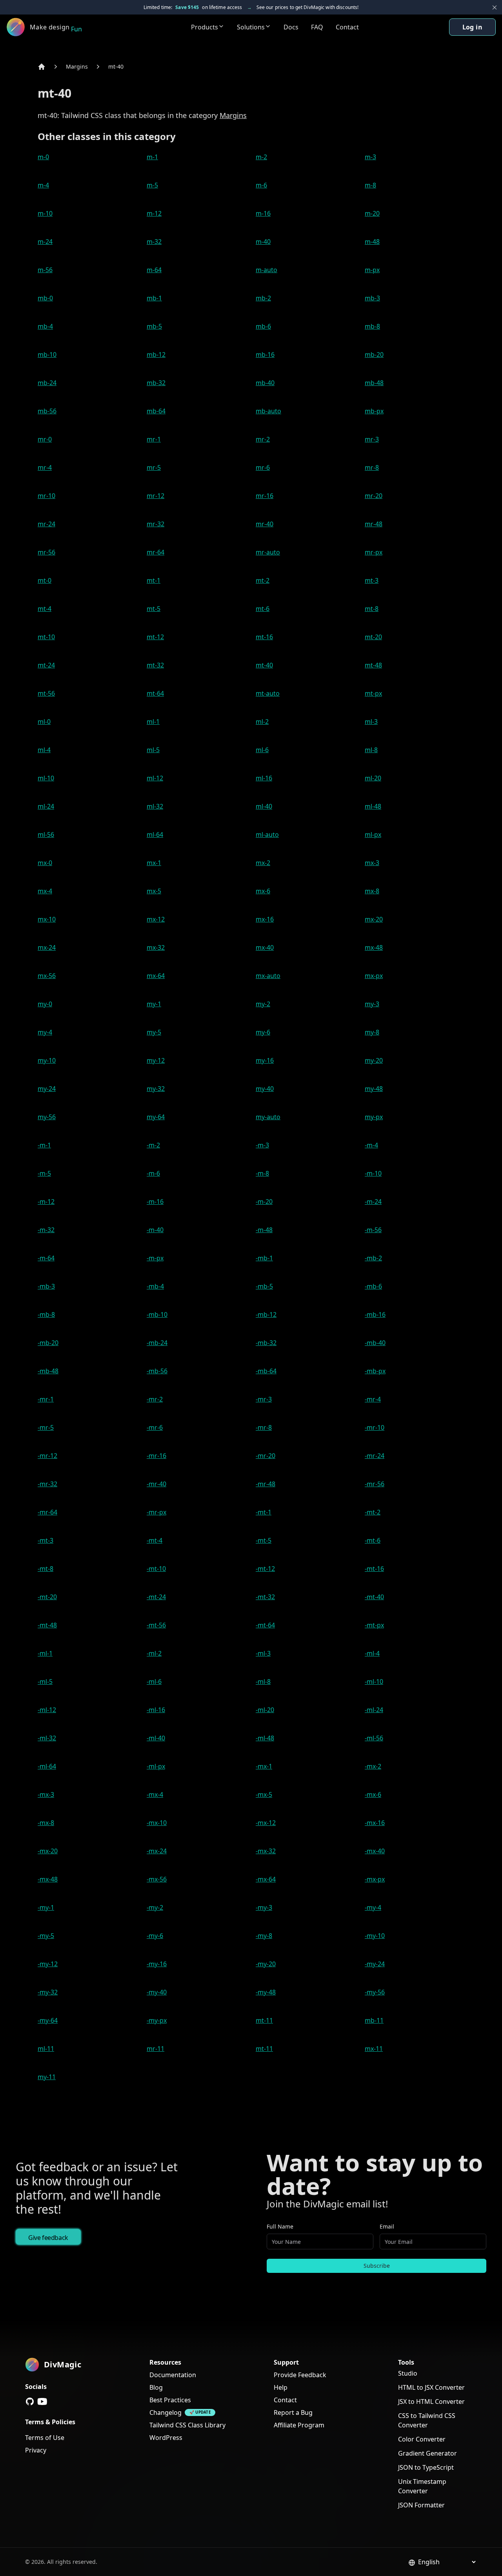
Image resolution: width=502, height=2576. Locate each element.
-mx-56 (157, 1879)
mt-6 (263, 609)
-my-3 (264, 1907)
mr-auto (268, 552)
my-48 (374, 1089)
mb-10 (47, 354)
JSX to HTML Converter (431, 2401)
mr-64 (156, 552)
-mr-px (156, 1512)
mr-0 (45, 439)
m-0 (43, 157)
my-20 (374, 1060)
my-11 (47, 2077)
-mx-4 (155, 1794)
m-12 (154, 213)
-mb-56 (157, 1371)
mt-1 (154, 580)
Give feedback (48, 2238)
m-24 (45, 242)
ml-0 (44, 722)
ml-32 (155, 806)
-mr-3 (264, 1399)
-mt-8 (45, 1569)
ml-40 (264, 806)
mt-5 (154, 609)
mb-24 (47, 383)
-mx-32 (266, 1851)
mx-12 (156, 919)
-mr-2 (155, 1399)
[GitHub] (30, 2401)
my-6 (263, 1032)
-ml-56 (374, 1738)
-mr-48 (266, 1484)
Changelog (166, 2412)
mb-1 (154, 298)
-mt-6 (373, 1540)
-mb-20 (48, 1343)
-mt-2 (373, 1512)
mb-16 (265, 354)
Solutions (251, 27)
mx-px (374, 976)
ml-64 (155, 834)
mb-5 (154, 326)
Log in (472, 27)
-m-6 (153, 1173)
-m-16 (155, 1202)
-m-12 (46, 1202)
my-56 (47, 1117)
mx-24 (47, 947)
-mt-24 (156, 1597)
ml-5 (153, 750)
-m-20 (264, 1202)
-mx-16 (375, 1823)
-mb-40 (375, 1343)
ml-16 (264, 778)
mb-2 (263, 298)
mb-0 (45, 298)
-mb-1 (264, 1258)
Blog (156, 2387)
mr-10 (46, 496)
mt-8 (372, 609)
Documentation (173, 2375)
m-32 (154, 242)
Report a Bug (293, 2412)
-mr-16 (156, 1456)
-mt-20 (47, 1597)
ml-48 (373, 806)
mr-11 (156, 2049)
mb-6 (263, 326)
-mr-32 (47, 1484)
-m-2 (153, 1145)
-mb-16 (375, 1314)
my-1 (154, 1004)
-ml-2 (154, 1653)
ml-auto (267, 834)
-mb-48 (48, 1371)
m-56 (45, 270)
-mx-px (375, 1879)
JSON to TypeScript (426, 2467)
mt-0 (45, 580)
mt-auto (268, 693)
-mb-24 (157, 1343)
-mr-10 (375, 1427)
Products (205, 27)
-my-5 (46, 1936)
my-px (374, 1117)
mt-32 (155, 665)
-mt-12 (265, 1569)
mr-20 (374, 496)
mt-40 (116, 66)
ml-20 (373, 778)
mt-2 (263, 580)
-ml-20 (265, 1710)
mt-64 (155, 693)
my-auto (268, 1117)
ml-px (373, 834)
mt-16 (264, 637)
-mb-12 (266, 1314)
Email (387, 2226)
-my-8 (264, 1936)
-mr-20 (266, 1456)
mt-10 (46, 637)
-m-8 (262, 1173)
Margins (77, 66)
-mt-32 (265, 1597)
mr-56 (46, 552)
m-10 (45, 213)
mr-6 (263, 467)
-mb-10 (157, 1314)
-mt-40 (374, 1597)
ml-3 (371, 722)
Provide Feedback (300, 2375)
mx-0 (45, 863)
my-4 (45, 1032)
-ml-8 (263, 1682)
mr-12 (156, 496)
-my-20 (266, 1964)
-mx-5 (264, 1794)
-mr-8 (264, 1427)
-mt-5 (264, 1540)
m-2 (261, 157)
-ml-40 (156, 1738)
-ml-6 (154, 1682)
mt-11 (264, 2020)
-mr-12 (47, 1456)
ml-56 (46, 834)
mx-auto (268, 976)
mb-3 (372, 298)
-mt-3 (45, 1540)
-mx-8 (46, 1823)
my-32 (156, 1089)
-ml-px (156, 1766)
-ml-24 (374, 1710)
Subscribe (377, 2266)
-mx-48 (48, 1879)
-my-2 (155, 1907)
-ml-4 (372, 1653)
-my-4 (373, 1907)
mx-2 (263, 863)
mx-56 (47, 976)
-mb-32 (266, 1343)
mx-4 (45, 891)
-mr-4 (373, 1399)
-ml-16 (156, 1710)
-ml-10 (374, 1682)
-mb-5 (264, 1286)
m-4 (43, 185)
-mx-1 (264, 1766)
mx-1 (154, 863)
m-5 (152, 185)
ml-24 (46, 806)
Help (281, 2387)
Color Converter (422, 2439)
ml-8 (371, 750)
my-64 (156, 1117)
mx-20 (374, 919)
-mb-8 (46, 1314)
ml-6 (262, 750)
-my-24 (375, 1964)
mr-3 (372, 439)
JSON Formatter (421, 2505)
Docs (291, 27)
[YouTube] (42, 2401)
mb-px (374, 411)
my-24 (47, 1089)
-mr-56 (375, 1484)
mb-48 (374, 383)
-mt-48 (47, 1625)
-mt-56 (156, 1625)
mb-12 (156, 354)
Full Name (280, 2226)
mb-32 (156, 383)
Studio (408, 2373)
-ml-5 (45, 1682)
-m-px (155, 1258)
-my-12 (48, 1964)
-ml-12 (47, 1710)
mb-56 (47, 411)
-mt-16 (374, 1569)
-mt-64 (265, 1625)
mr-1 (154, 439)
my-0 (45, 1004)
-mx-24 (157, 1851)
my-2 (263, 1004)
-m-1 (44, 1145)
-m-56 (373, 1230)
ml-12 (155, 778)
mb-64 (156, 411)
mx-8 (372, 891)
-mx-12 (266, 1823)
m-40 (263, 242)
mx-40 (265, 947)
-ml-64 (47, 1766)
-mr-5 (46, 1427)
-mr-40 (156, 1484)
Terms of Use (45, 2438)
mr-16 (265, 496)
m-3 (370, 157)
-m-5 (44, 1173)
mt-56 (46, 693)
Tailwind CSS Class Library (187, 2425)
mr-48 (374, 524)
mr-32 (156, 524)
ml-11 (46, 2049)
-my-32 (48, 1992)
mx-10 (47, 919)
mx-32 (156, 947)
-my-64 (48, 2020)
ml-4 (44, 750)
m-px (372, 270)
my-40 (265, 1089)
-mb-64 (266, 1371)
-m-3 (262, 1145)
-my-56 (375, 1992)
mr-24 (46, 524)
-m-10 (373, 1173)
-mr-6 (155, 1427)
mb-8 (372, 326)
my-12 (156, 1060)
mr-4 (45, 467)
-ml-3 (263, 1653)
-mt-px (374, 1625)
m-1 (152, 157)
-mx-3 (46, 1794)
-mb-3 (46, 1286)
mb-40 (265, 383)
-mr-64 (47, 1512)
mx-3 (372, 863)
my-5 (154, 1032)
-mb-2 (373, 1258)
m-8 (370, 185)
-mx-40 (375, 1851)
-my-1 (46, 1907)
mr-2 (263, 439)
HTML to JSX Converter (431, 2387)
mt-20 (373, 637)
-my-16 (157, 1964)
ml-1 (153, 722)
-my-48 (266, 1992)
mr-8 (372, 467)
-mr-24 (375, 1456)
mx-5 (154, 891)
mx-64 (156, 976)
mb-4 (45, 326)
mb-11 (374, 2020)
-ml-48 (265, 1738)
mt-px (373, 693)
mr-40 (265, 524)
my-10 (47, 1060)
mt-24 (46, 665)
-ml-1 (45, 1653)
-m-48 (264, 1230)
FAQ (317, 27)
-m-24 (373, 1202)
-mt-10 (156, 1569)
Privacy (36, 2450)
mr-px (374, 552)
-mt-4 (155, 1540)
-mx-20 (48, 1851)
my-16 (265, 1060)
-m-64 (46, 1258)
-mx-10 (157, 1823)
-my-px (157, 2020)
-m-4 (371, 1145)
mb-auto (268, 411)
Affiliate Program (299, 2425)
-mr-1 (46, 1399)
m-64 (154, 270)
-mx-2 (373, 1766)
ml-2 (262, 722)
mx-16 (265, 919)
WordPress (166, 2438)
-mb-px (375, 1371)
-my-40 (157, 1992)
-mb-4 (155, 1286)
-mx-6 (373, 1794)
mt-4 (45, 609)
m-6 (261, 185)
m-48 (372, 242)
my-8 (372, 1032)
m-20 (372, 213)
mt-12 (155, 637)
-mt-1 (264, 1512)
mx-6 (263, 891)
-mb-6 (373, 1286)
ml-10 (46, 778)
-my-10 (375, 1936)
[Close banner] (495, 7)
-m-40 (155, 1230)
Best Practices (170, 2400)
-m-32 (46, 1230)
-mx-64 (266, 1879)
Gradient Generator (427, 2453)
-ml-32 (47, 1738)
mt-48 (373, 665)
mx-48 (374, 947)
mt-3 (372, 580)
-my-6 (155, 1936)
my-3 (372, 1004)
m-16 (263, 213)
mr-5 (154, 467)
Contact (347, 27)
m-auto (266, 270)
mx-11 (374, 2049)
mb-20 (374, 354)
